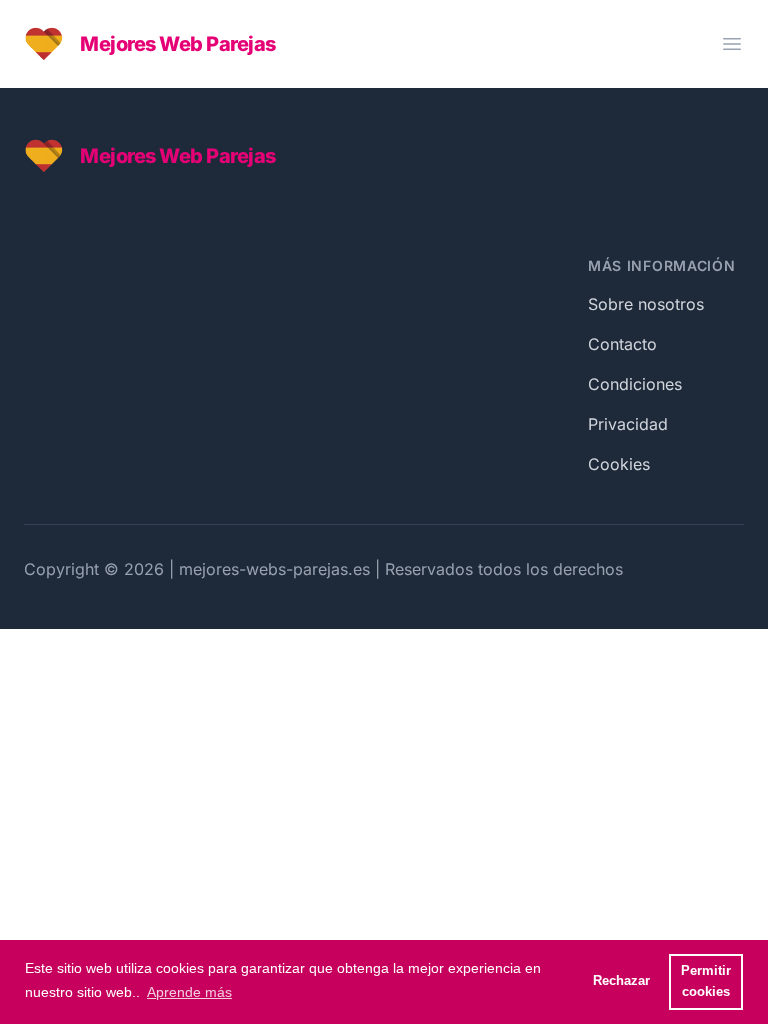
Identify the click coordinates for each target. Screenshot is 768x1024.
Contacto (622, 344)
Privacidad (628, 424)
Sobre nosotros (646, 304)
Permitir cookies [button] (706, 981)
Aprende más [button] (189, 992)
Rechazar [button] (621, 981)
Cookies (619, 464)
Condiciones (635, 384)
